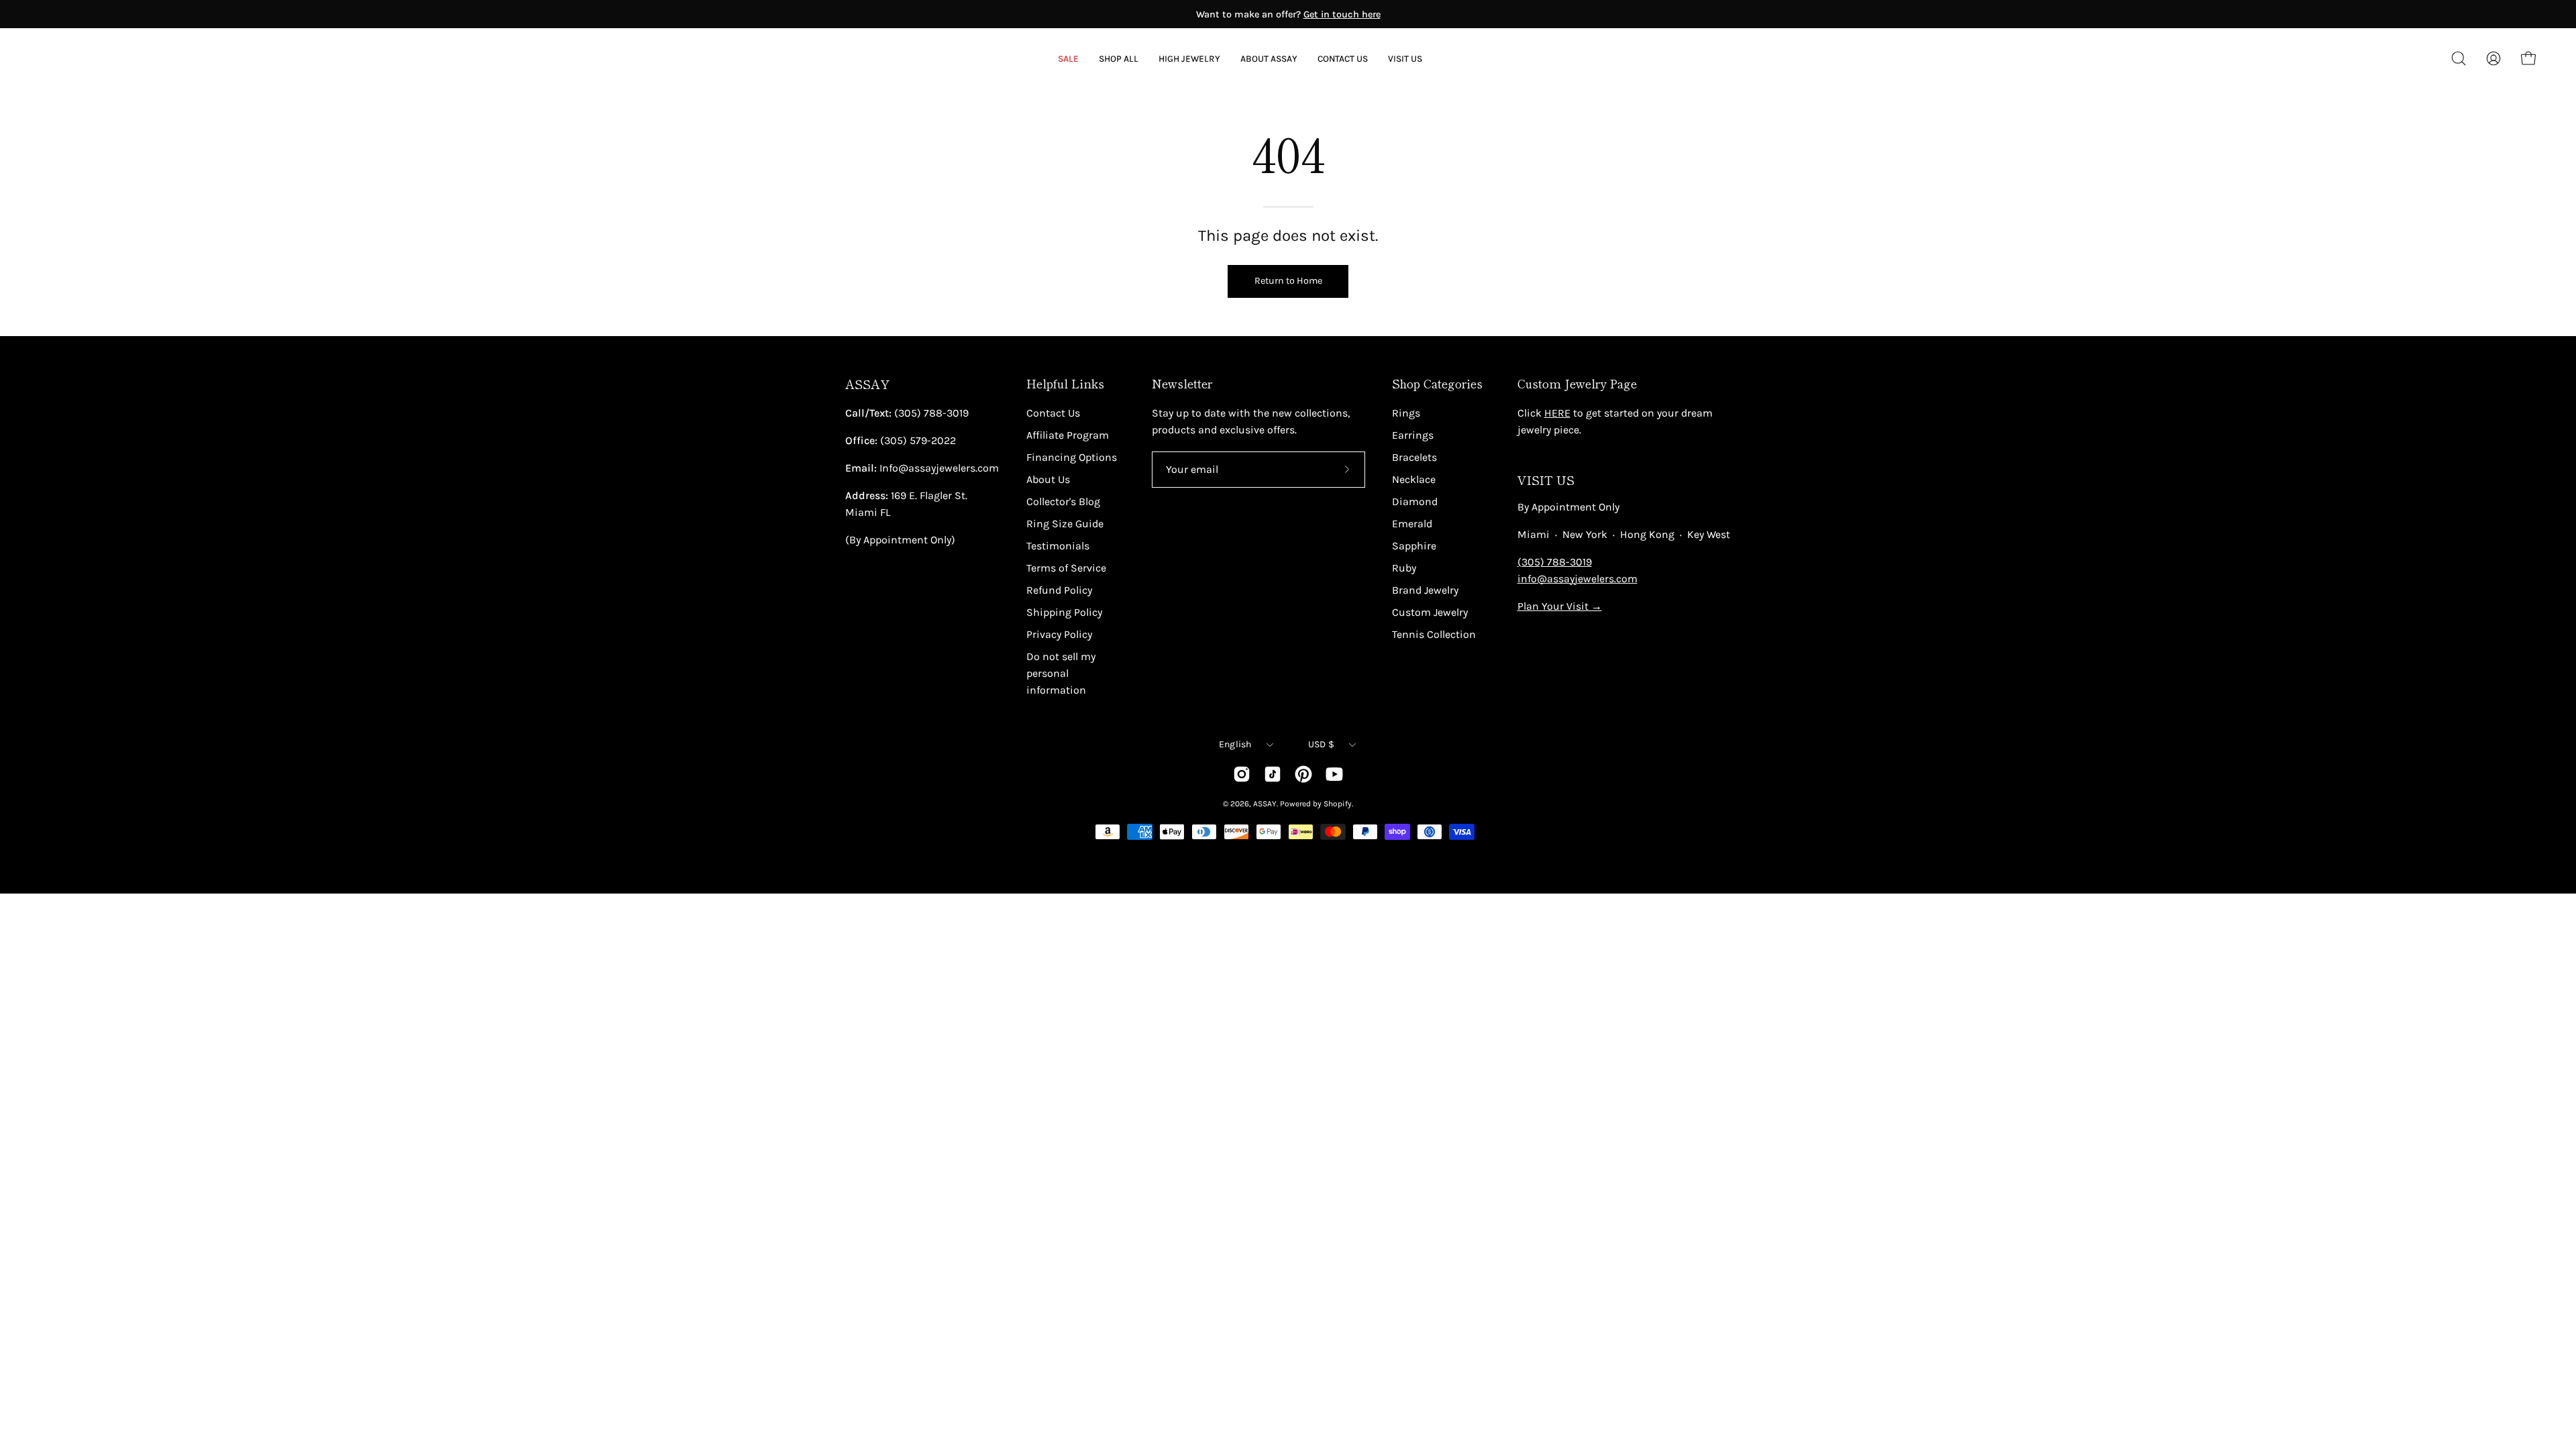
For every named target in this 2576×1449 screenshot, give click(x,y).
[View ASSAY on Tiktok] (1273, 774)
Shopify (1338, 804)
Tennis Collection (1434, 634)
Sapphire (1414, 546)
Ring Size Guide (1065, 524)
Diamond (1415, 501)
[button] (1269, 59)
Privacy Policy (1059, 634)
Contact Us (1053, 413)
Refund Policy (1059, 590)
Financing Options (1072, 457)
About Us (1048, 479)
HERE (1557, 413)
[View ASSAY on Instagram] (1242, 774)
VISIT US (1546, 480)
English (1235, 744)
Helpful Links (1065, 384)
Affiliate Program (1068, 435)
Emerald (1412, 524)
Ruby (1404, 568)
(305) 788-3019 (1555, 562)
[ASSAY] (101, 58)
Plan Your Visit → (1560, 606)
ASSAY (867, 384)
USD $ (1321, 744)
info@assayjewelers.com (1577, 579)
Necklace (1414, 479)
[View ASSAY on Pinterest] (1303, 774)
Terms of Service (1066, 568)
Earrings (1413, 435)
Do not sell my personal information (1061, 673)
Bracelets (1414, 457)
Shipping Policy (1064, 612)
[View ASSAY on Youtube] (1334, 774)
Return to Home (1288, 281)
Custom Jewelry (1430, 612)
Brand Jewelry (1425, 590)
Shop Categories (1437, 384)
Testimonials (1058, 546)
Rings (1406, 413)
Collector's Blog (1063, 501)
